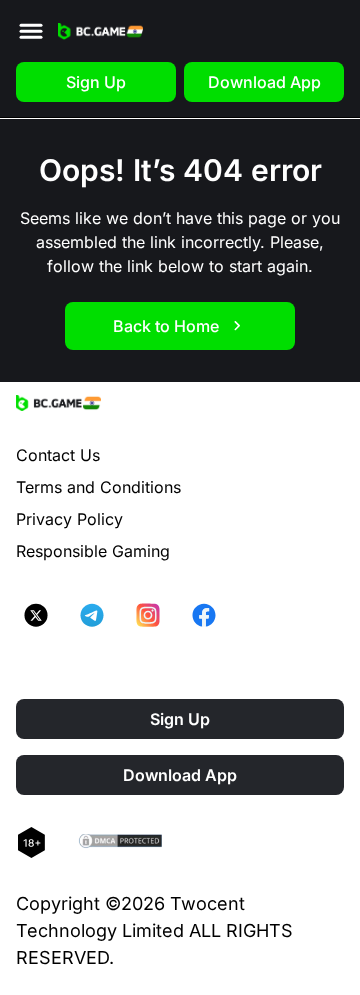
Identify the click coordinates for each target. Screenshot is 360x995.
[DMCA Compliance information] (121, 843)
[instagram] (148, 615)
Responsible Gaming (93, 551)
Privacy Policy (69, 519)
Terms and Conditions (98, 487)
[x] (36, 615)
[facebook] (204, 615)
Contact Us (58, 455)
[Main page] (100, 31)
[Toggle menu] (31, 31)
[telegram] (92, 615)
